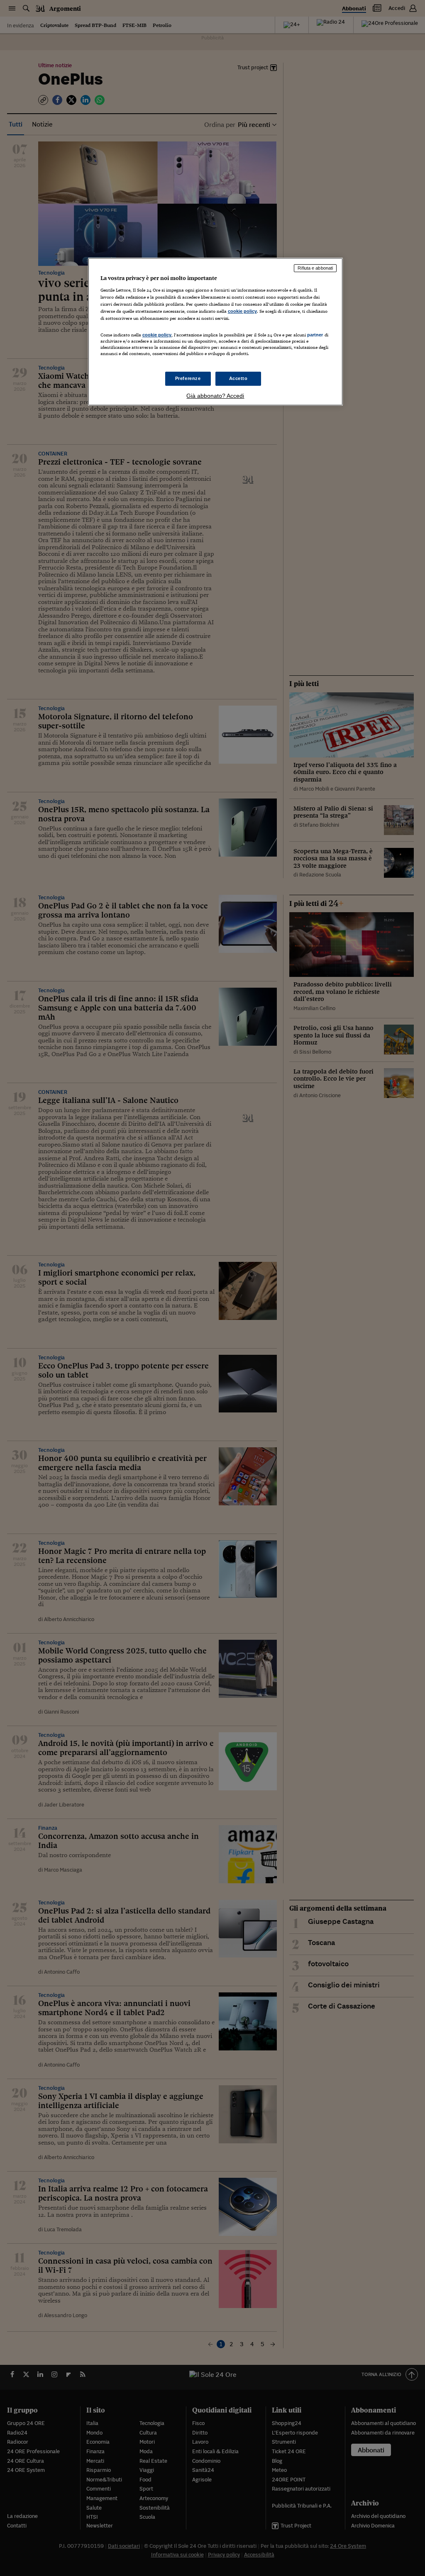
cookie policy (242, 311)
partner (315, 335)
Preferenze (188, 378)
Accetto (238, 378)
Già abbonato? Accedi (215, 396)
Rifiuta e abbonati (315, 268)
